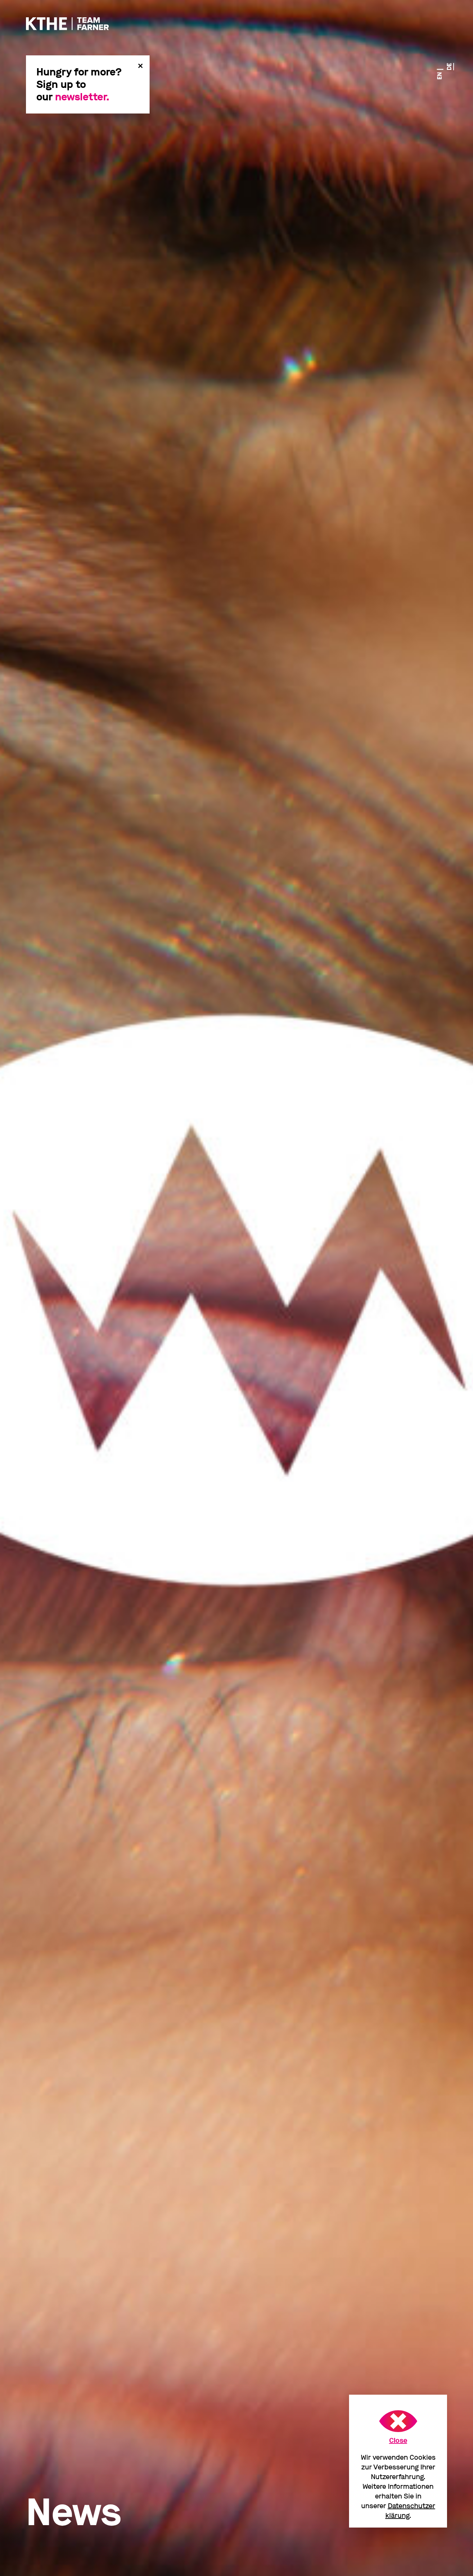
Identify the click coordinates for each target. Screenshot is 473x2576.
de (449, 67)
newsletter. (82, 97)
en (440, 76)
